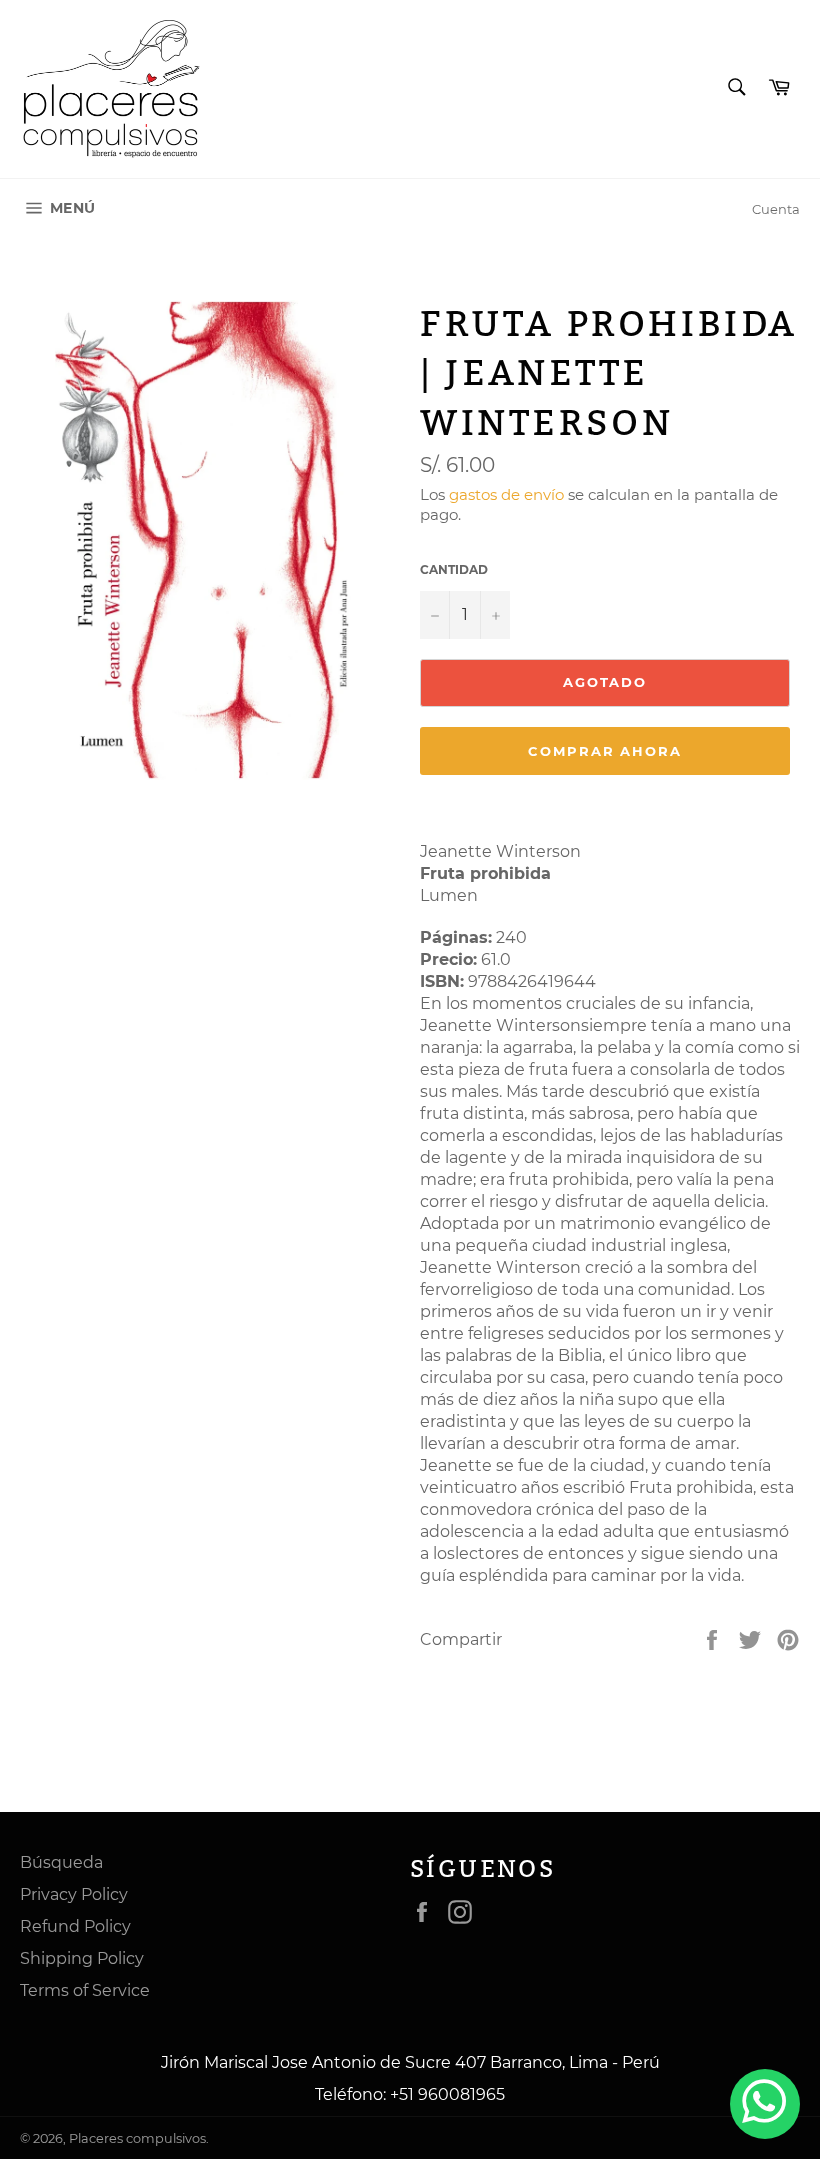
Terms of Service (85, 1990)
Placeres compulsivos (137, 2138)
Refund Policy (75, 1926)
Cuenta (776, 209)
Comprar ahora (605, 751)
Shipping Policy (82, 1958)
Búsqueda (61, 1862)
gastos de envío (506, 494)
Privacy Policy (74, 1894)
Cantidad (454, 569)
